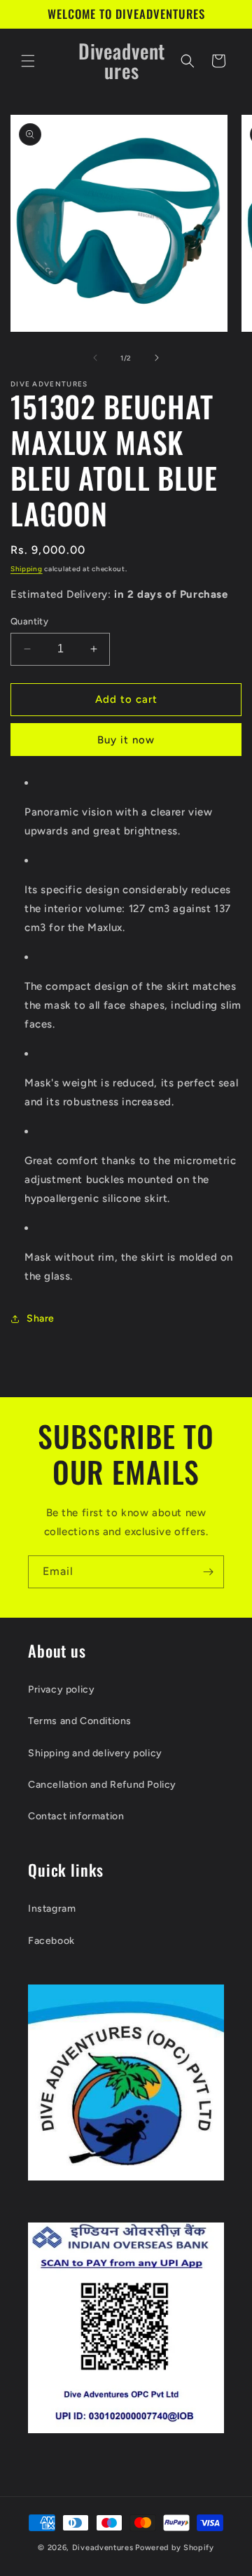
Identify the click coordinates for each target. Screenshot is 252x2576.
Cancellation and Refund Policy (102, 1785)
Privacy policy (61, 1689)
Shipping (27, 569)
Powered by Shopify (175, 2548)
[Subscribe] (208, 1572)
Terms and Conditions (80, 1721)
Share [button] (41, 1318)
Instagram (52, 1909)
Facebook (51, 1941)
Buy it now (126, 740)
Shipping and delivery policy (95, 1753)
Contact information (76, 1816)
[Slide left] (95, 358)
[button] (28, 61)
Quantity (29, 621)
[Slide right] (157, 358)
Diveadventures (103, 2548)
